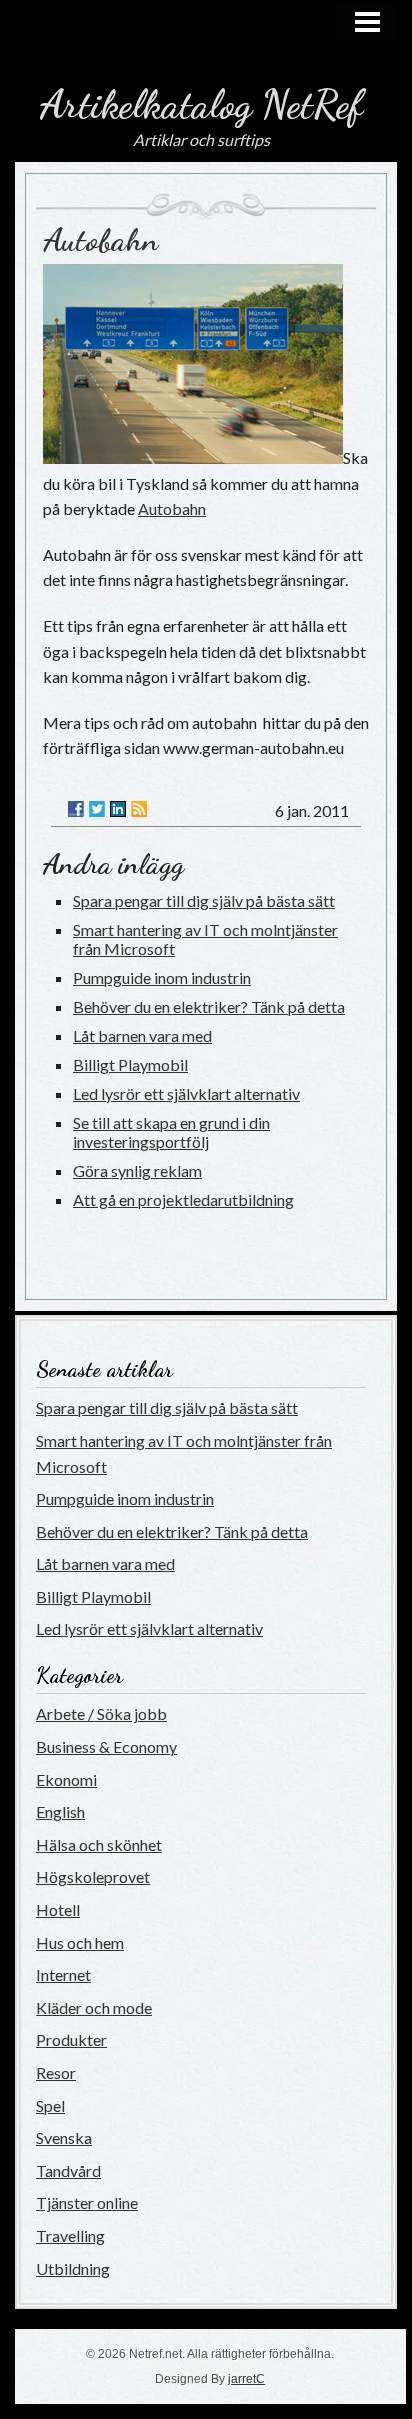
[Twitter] (97, 809)
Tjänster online (87, 2202)
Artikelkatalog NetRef (201, 104)
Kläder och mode (94, 2007)
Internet (63, 1974)
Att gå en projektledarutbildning (183, 1199)
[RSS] (139, 809)
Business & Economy (106, 1746)
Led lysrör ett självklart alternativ (186, 1093)
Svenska (64, 2137)
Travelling (70, 2235)
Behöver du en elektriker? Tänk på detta (209, 1006)
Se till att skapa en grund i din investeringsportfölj (171, 1132)
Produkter (71, 2039)
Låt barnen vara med (142, 1035)
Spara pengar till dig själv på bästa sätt (204, 900)
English (60, 1811)
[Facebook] (76, 809)
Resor (56, 2072)
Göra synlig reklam (137, 1170)
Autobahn (100, 240)
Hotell (58, 1909)
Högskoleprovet (93, 1876)
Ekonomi (66, 1779)
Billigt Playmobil (130, 1064)
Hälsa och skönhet (99, 1844)
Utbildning (73, 2268)
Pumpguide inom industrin (162, 977)
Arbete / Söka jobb (101, 1713)
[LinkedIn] (118, 809)
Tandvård (68, 2170)
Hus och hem (80, 1942)
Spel (50, 2105)
